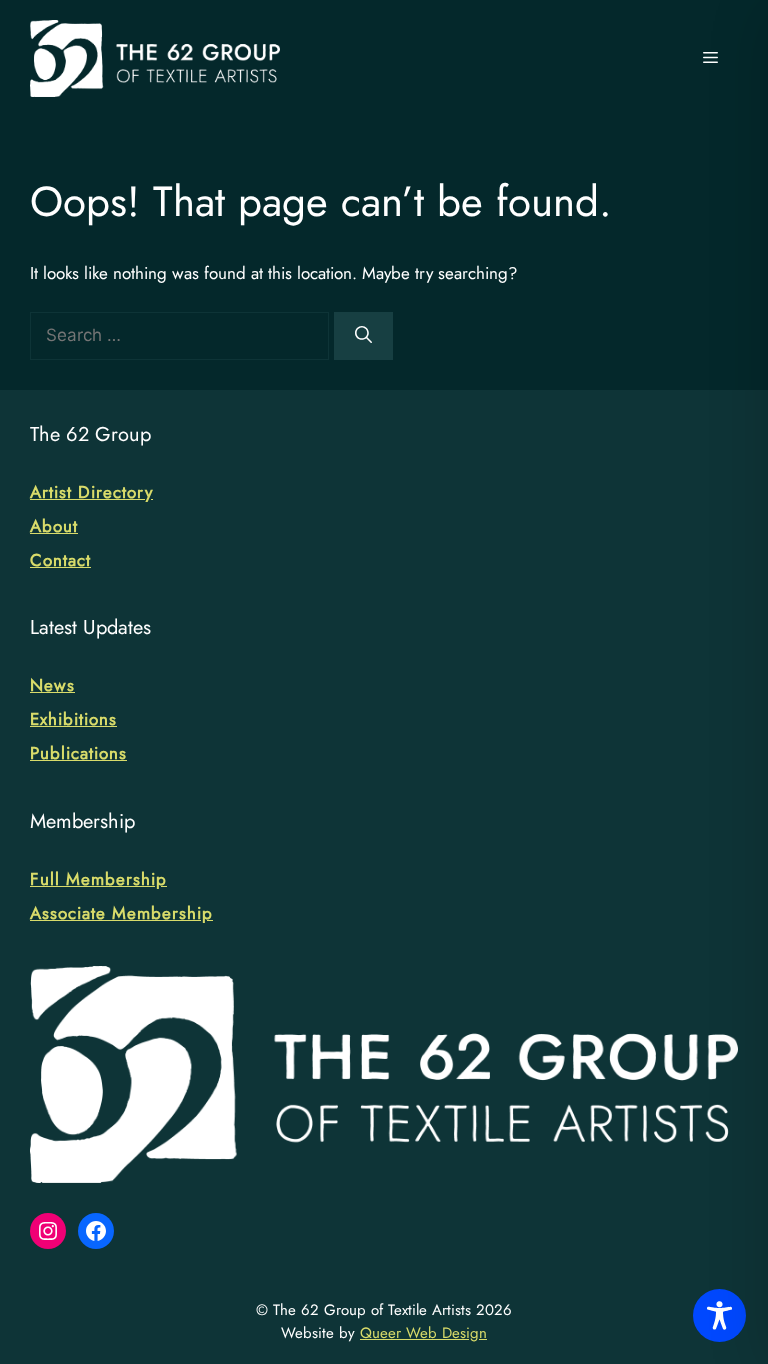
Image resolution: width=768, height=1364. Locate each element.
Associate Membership (121, 913)
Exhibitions (73, 719)
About (54, 526)
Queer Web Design (423, 1333)
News (52, 685)
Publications (78, 753)
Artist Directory (91, 492)
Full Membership (98, 879)
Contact (60, 560)
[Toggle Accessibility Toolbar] (719, 1315)
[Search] (363, 336)
